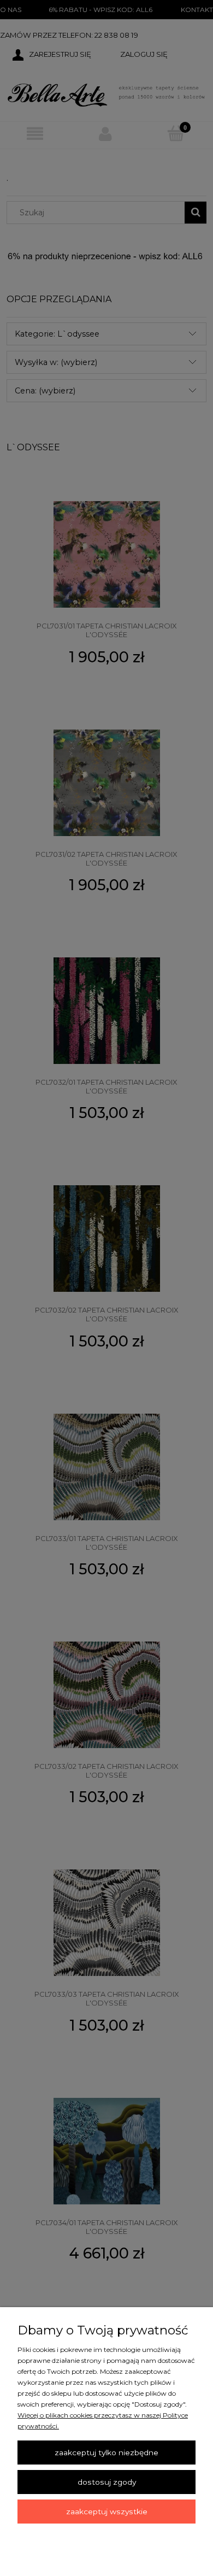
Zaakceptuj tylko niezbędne (106, 2453)
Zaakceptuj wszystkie (107, 2512)
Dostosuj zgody (107, 2482)
